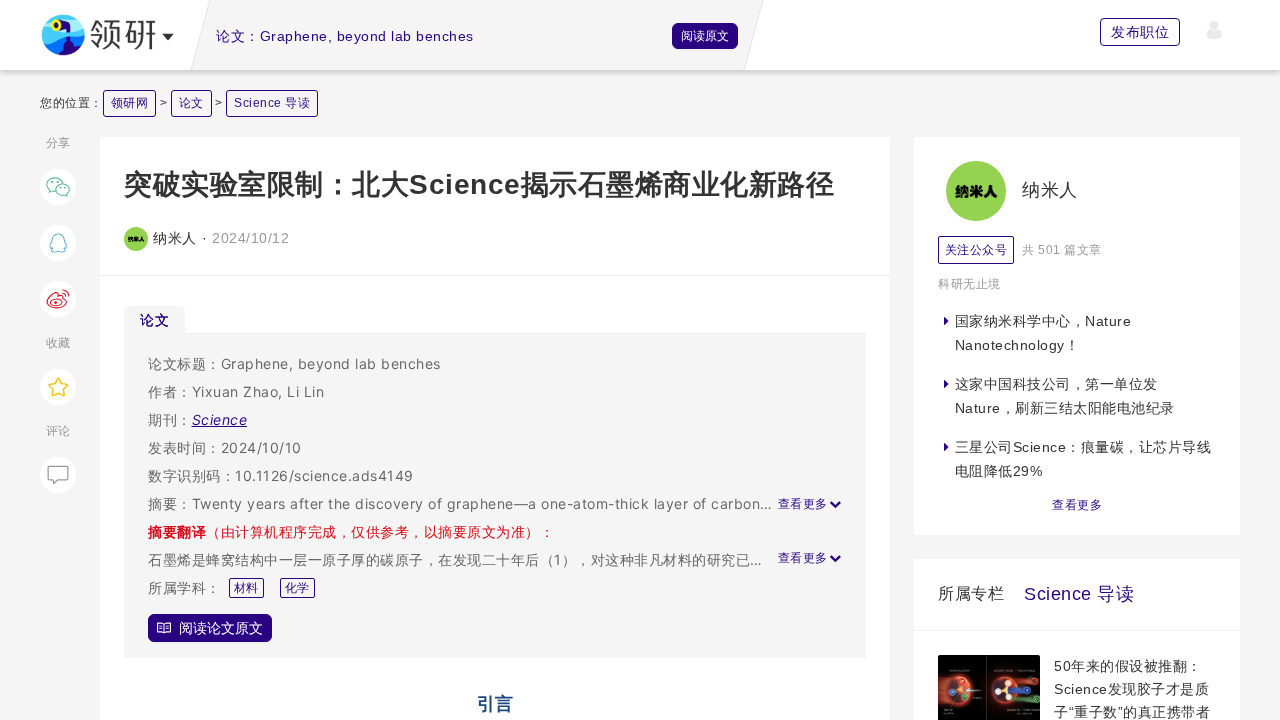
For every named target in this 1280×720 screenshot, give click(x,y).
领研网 (130, 103)
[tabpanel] (495, 496)
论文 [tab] (154, 319)
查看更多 (1077, 505)
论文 (191, 103)
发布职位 (1140, 32)
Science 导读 (272, 103)
